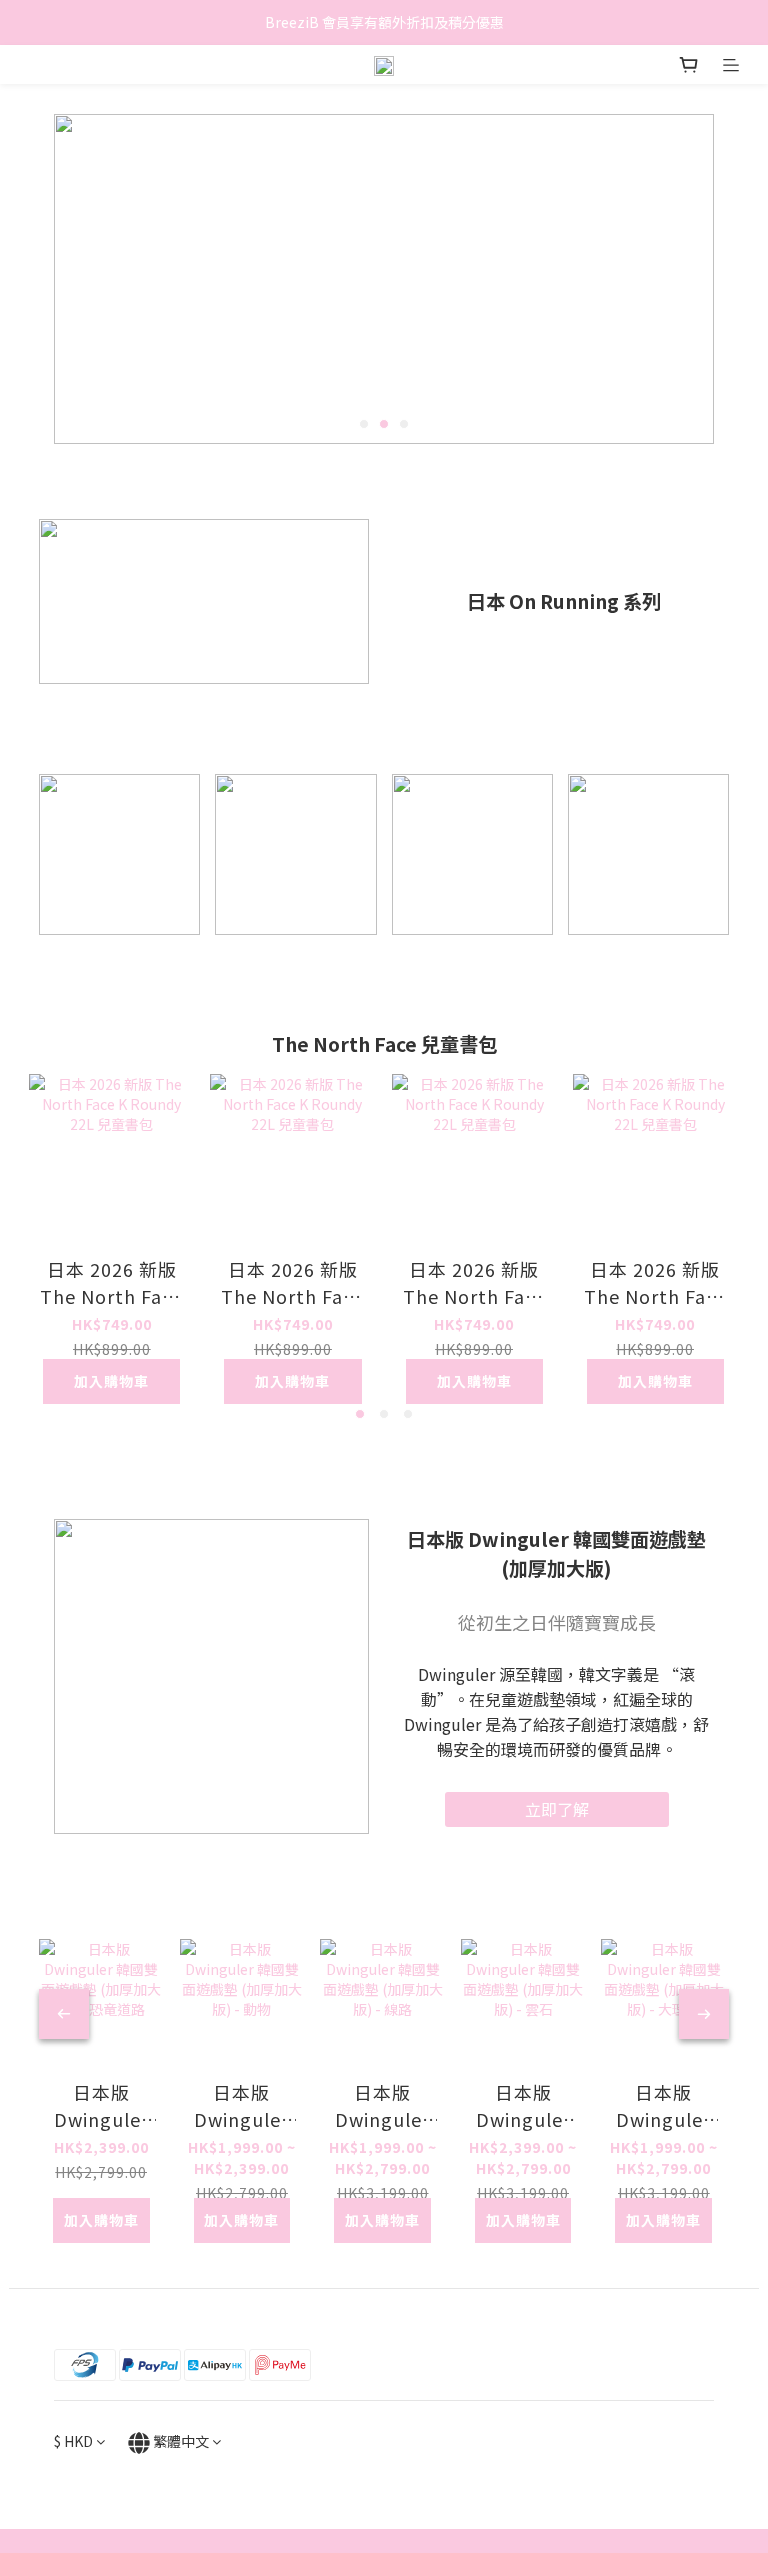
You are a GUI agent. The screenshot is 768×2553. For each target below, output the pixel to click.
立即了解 (557, 1809)
